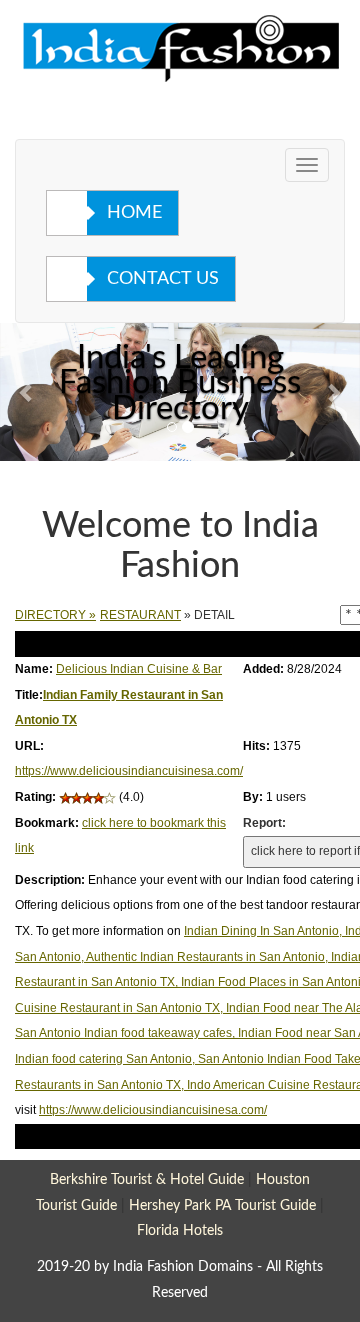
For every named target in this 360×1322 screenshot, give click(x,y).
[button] (27, 392)
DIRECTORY (50, 615)
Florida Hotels (180, 1230)
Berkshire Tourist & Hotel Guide (147, 1179)
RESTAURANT (140, 615)
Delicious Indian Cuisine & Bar (139, 669)
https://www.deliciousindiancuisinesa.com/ (129, 771)
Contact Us (163, 279)
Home (134, 213)
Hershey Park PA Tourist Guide (222, 1205)
